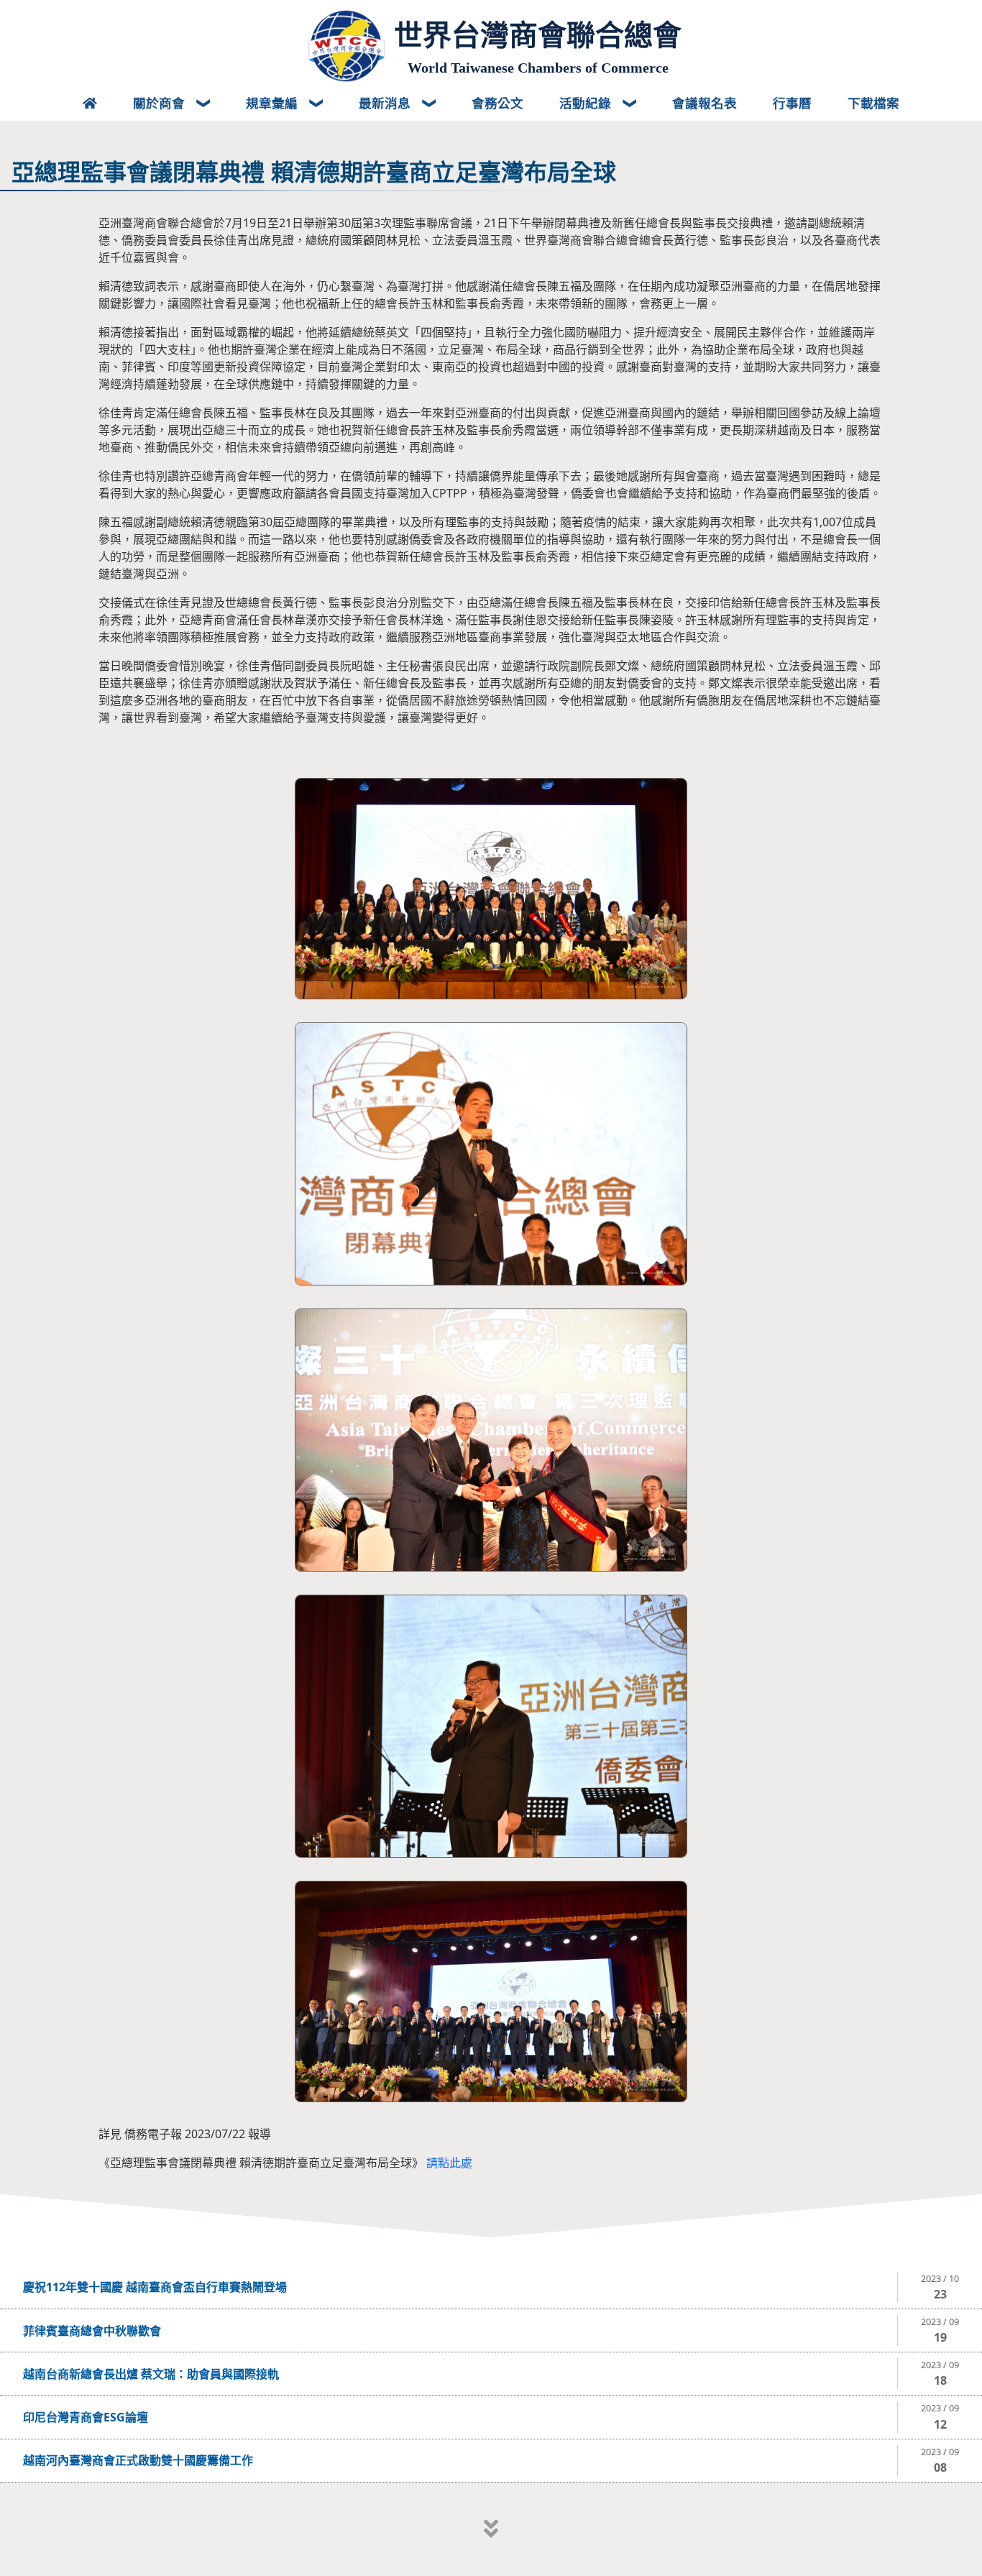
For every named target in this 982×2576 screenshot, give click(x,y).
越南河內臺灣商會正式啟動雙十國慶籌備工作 (138, 2460)
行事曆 (792, 103)
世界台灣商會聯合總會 (538, 35)
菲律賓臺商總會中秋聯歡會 (92, 2331)
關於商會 (161, 103)
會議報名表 (705, 103)
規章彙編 (274, 103)
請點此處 (449, 2163)
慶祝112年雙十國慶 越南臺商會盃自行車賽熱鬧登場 (155, 2287)
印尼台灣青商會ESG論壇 (86, 2417)
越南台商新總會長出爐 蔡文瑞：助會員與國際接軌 (151, 2374)
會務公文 (497, 103)
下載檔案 (873, 103)
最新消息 (386, 103)
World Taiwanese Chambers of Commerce (538, 68)
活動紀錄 (587, 103)
